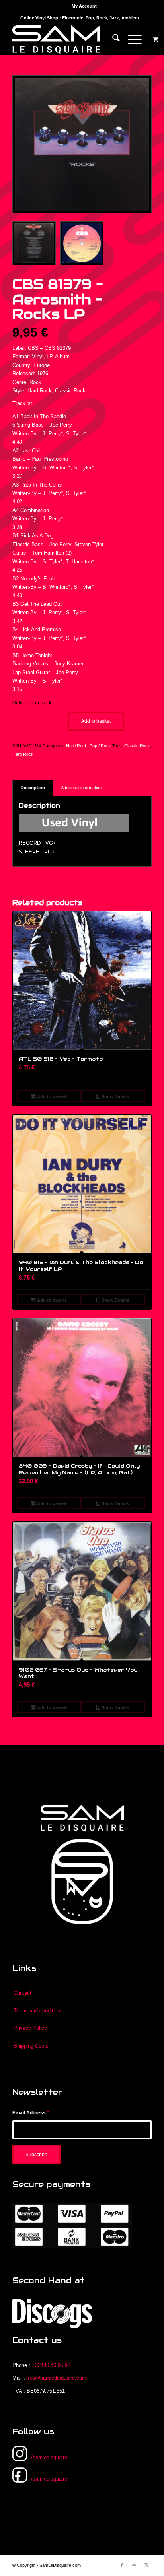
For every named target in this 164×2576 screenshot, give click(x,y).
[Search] (112, 39)
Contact (22, 1993)
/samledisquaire (49, 2457)
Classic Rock (137, 746)
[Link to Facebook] (122, 2565)
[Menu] (131, 39)
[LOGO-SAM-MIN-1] (68, 39)
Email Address (31, 2113)
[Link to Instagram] (146, 2565)
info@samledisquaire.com (57, 2378)
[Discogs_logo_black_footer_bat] (52, 2313)
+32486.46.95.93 (51, 2365)
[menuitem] (84, 6)
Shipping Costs (31, 2046)
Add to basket (96, 721)
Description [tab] (33, 788)
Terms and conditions (38, 2011)
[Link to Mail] (134, 2565)
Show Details (115, 1096)
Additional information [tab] (81, 788)
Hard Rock (77, 746)
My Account (84, 6)
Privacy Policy (30, 2028)
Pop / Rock (100, 746)
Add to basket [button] (51, 1096)
